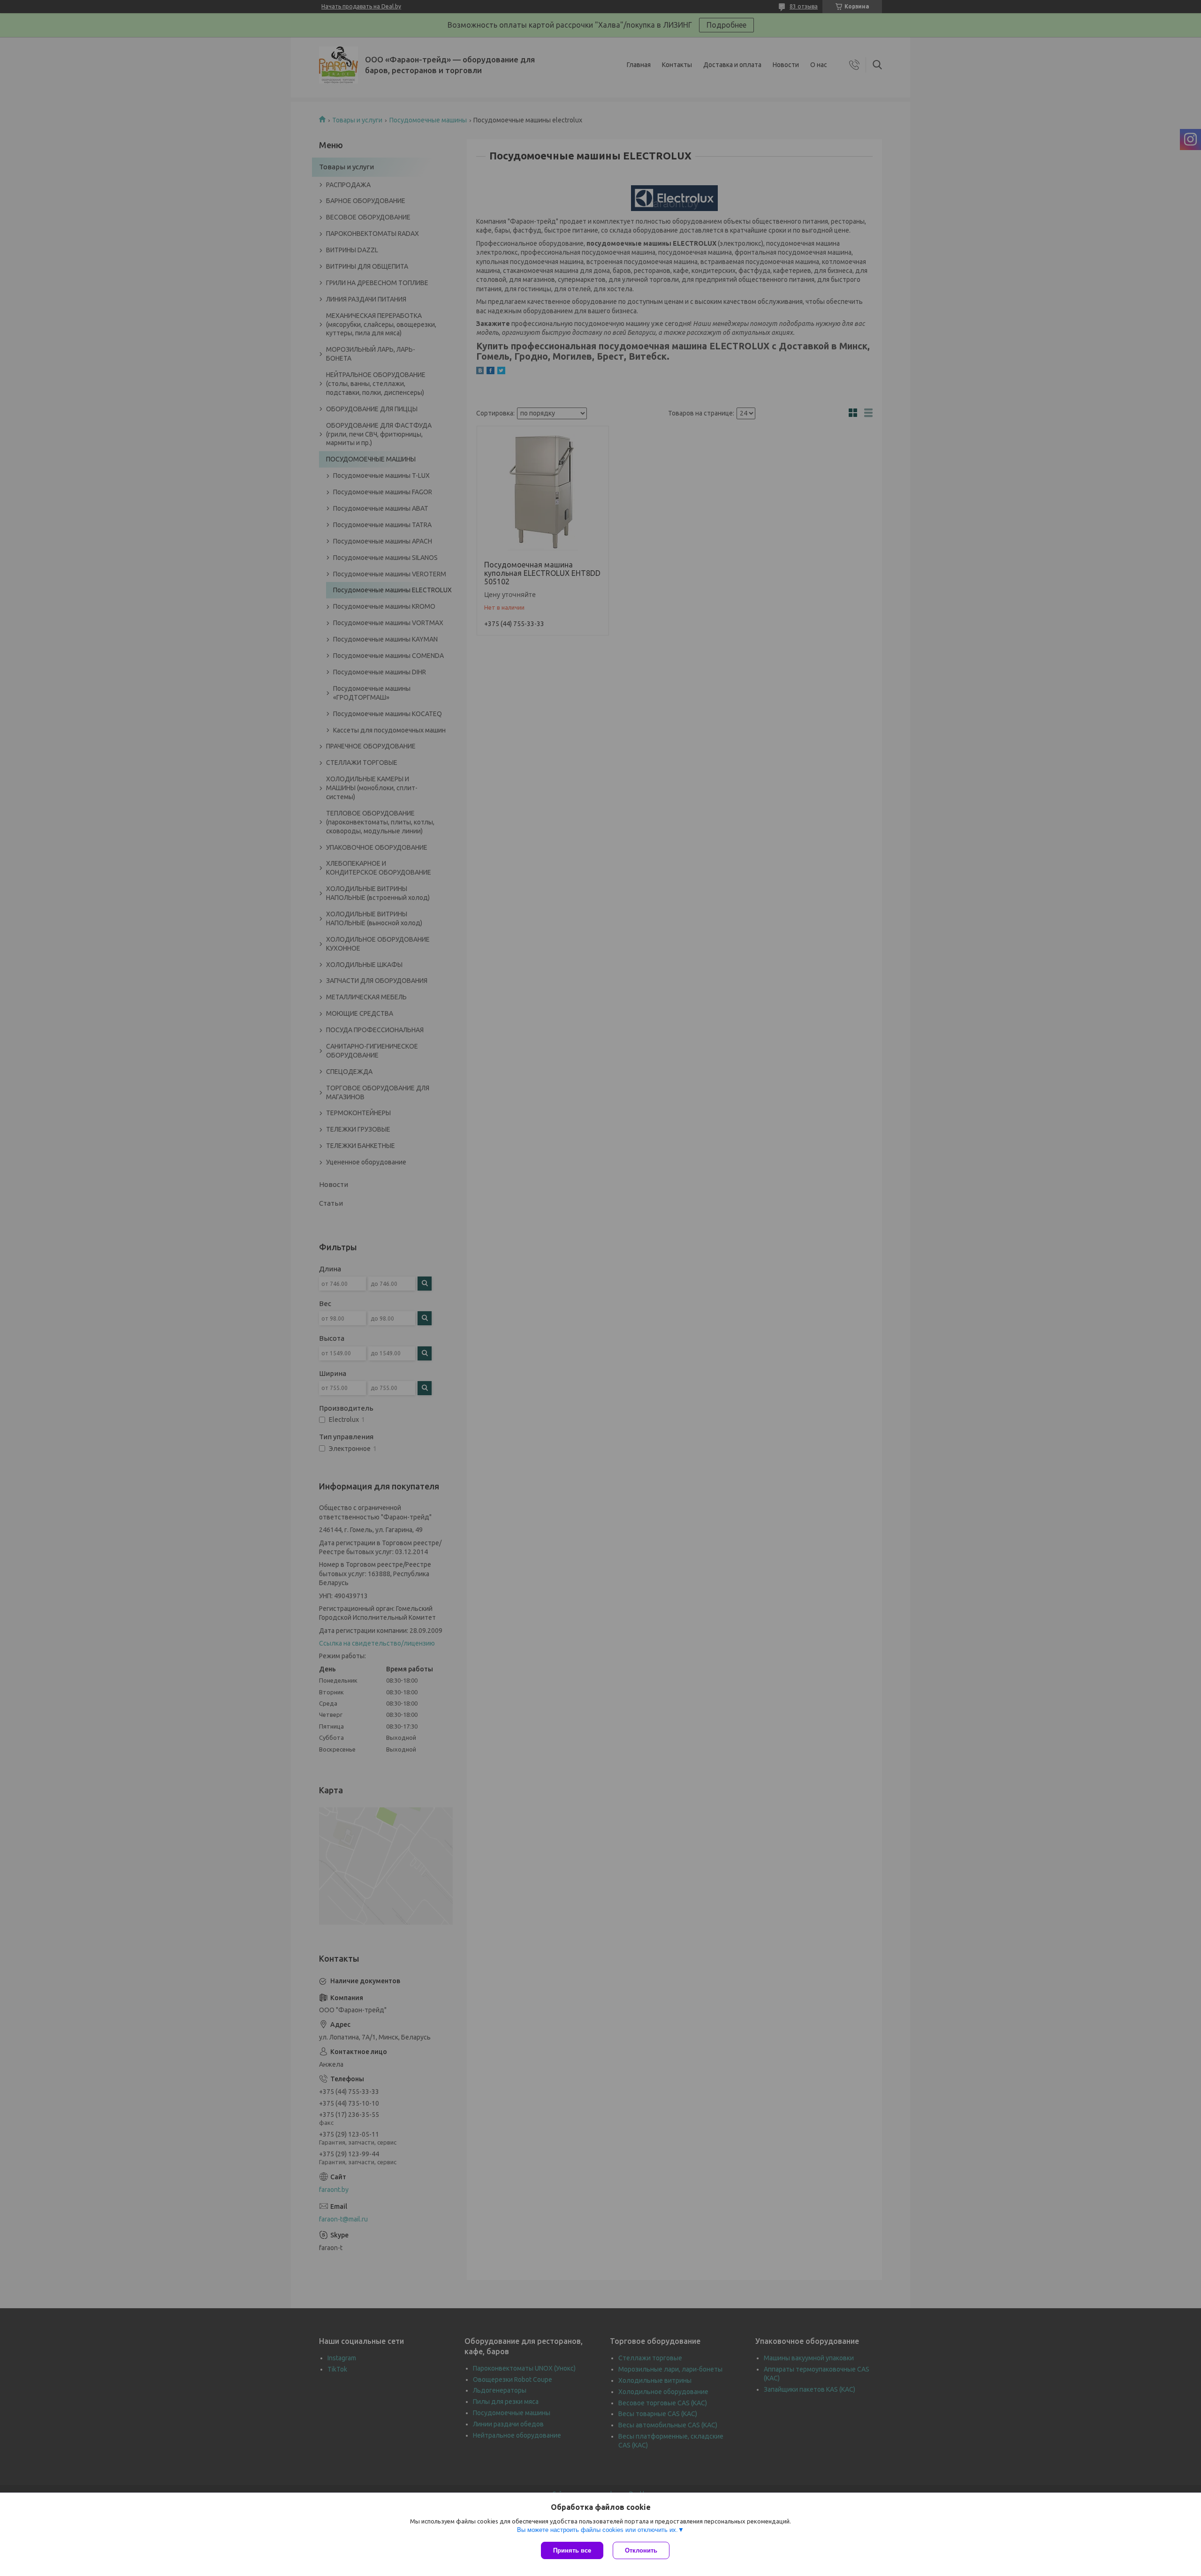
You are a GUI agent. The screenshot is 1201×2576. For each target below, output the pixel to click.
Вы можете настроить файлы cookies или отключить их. (597, 2530)
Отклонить (641, 2550)
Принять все (572, 2550)
